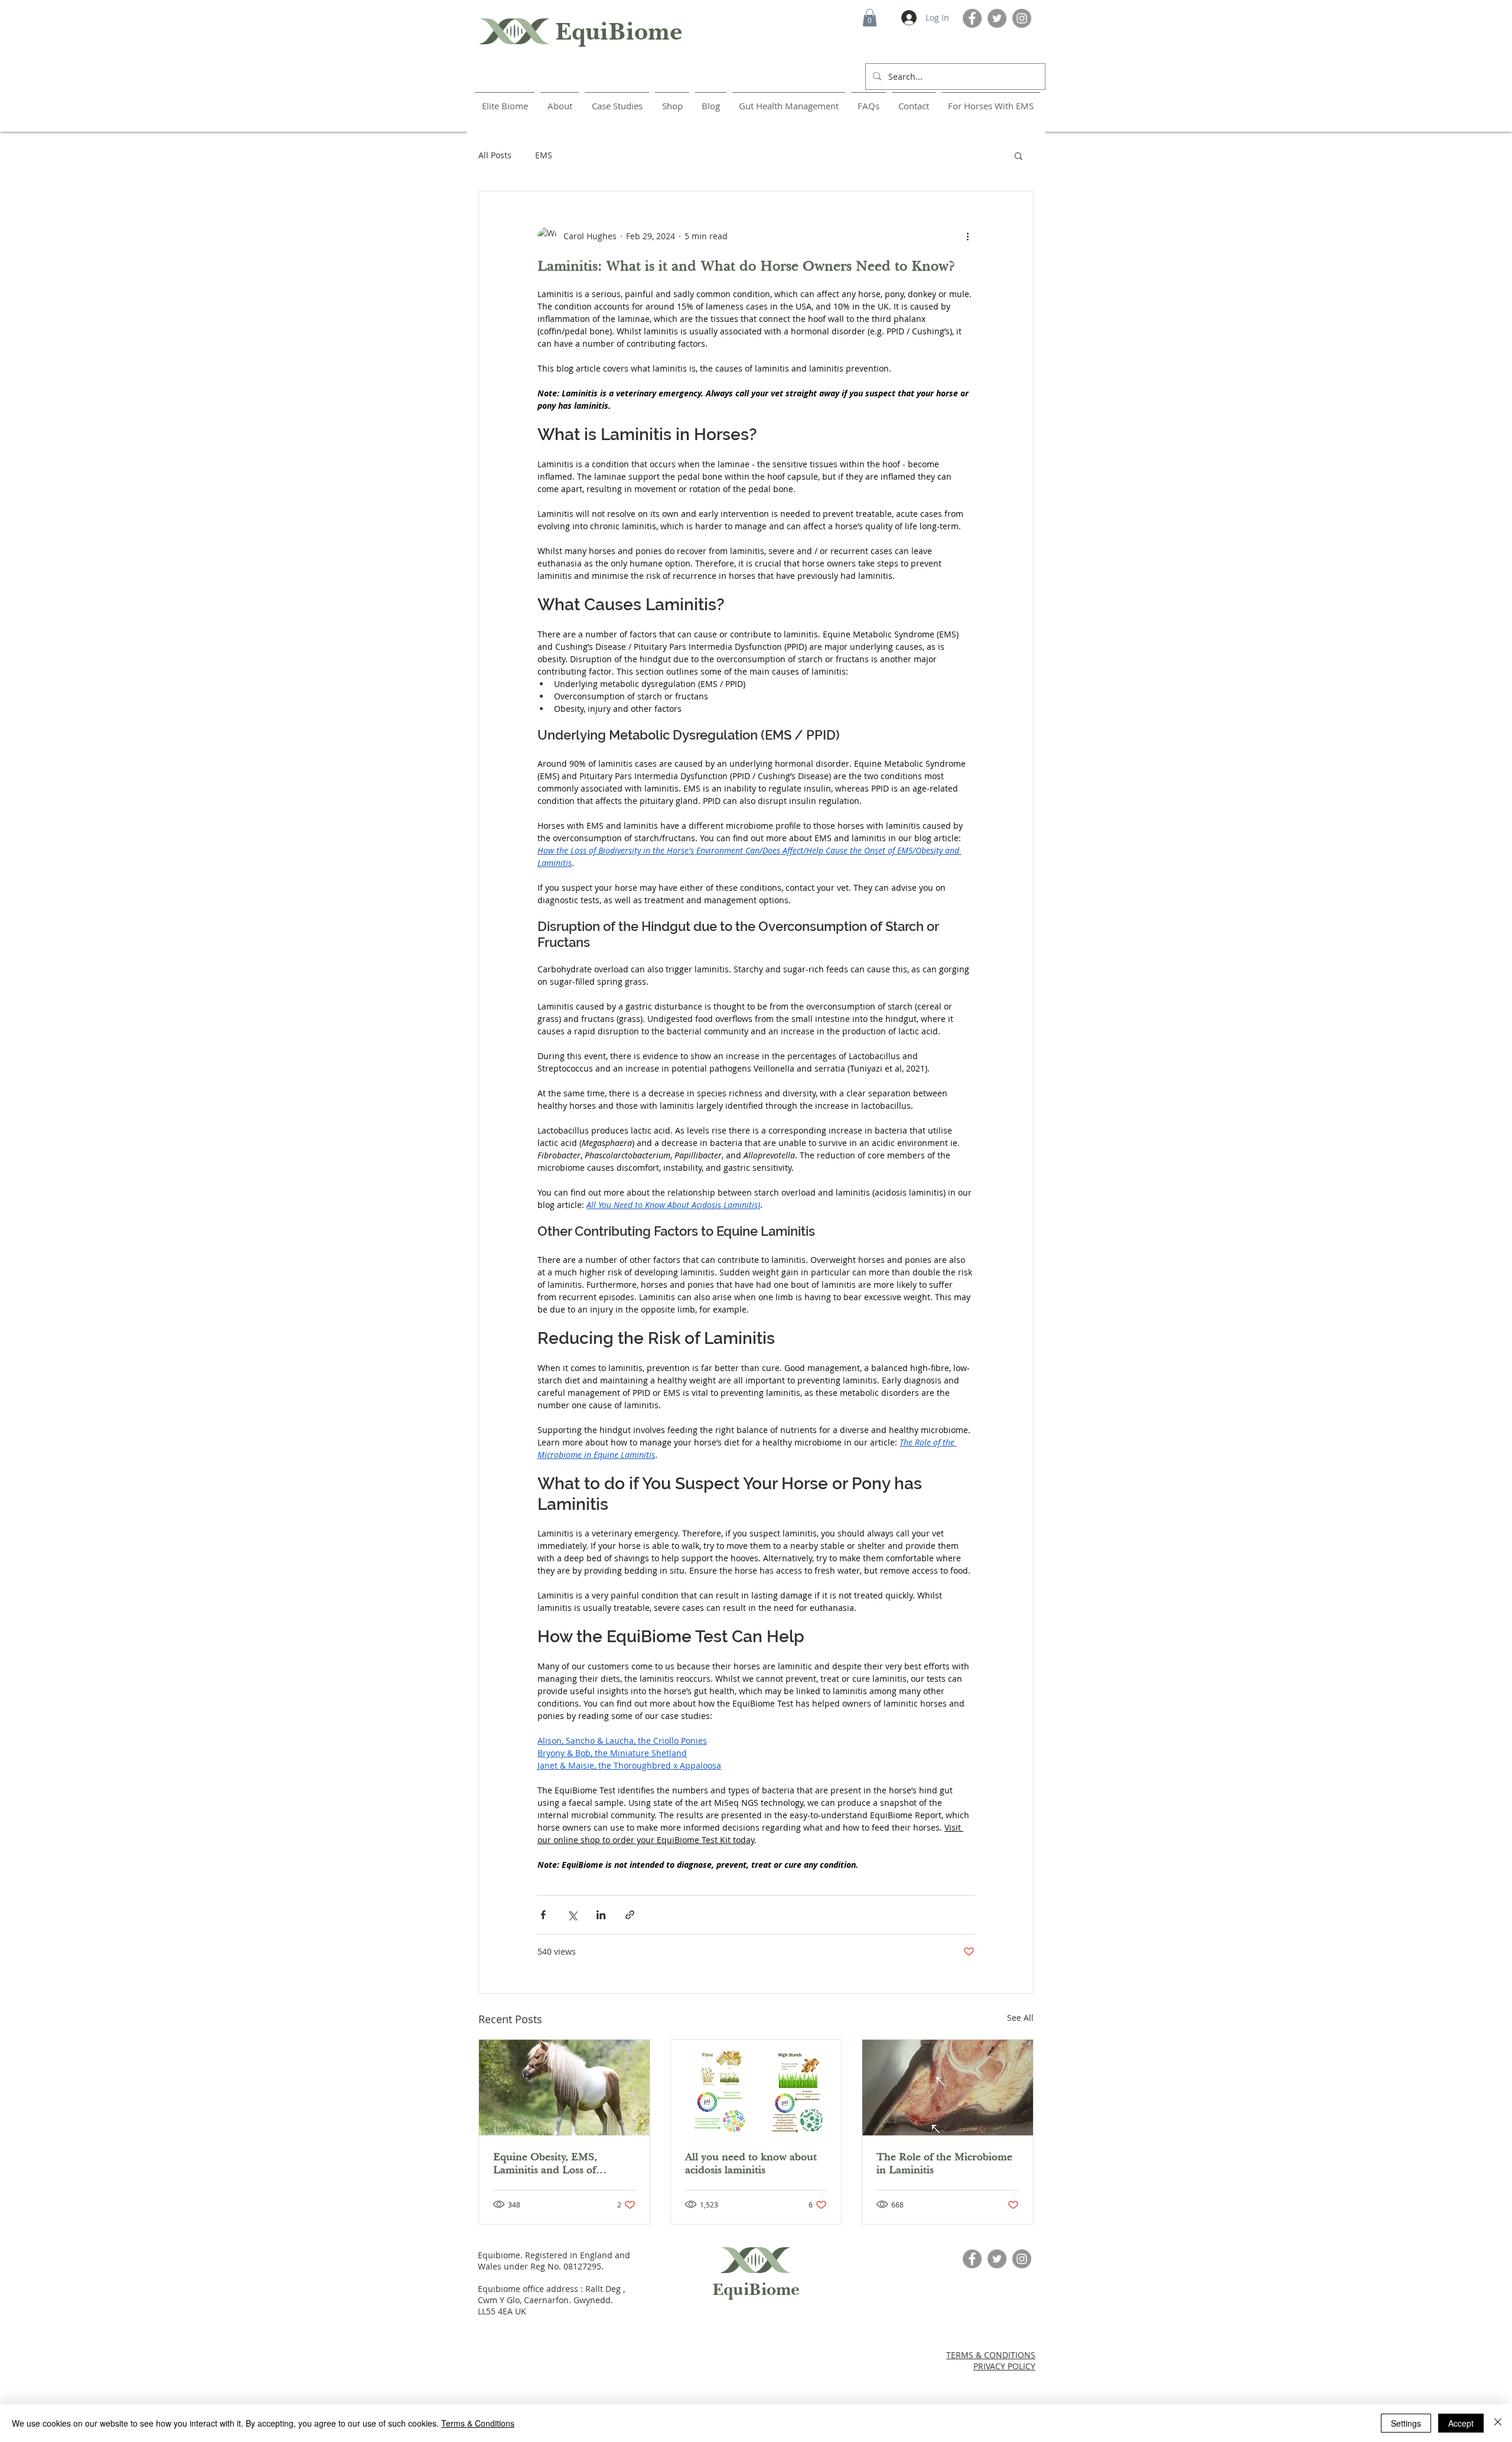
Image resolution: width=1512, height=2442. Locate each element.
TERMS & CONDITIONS (991, 2355)
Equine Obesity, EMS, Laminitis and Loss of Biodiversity (545, 2163)
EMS (544, 155)
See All (1020, 2018)
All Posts (495, 155)
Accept (1461, 2423)
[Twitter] (997, 18)
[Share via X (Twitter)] (572, 1915)
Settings (1406, 2423)
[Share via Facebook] (543, 1915)
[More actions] (967, 236)
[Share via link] (630, 1915)
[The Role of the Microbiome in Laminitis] (948, 2088)
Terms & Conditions (478, 2423)
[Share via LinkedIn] (601, 1915)
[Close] (1498, 2423)
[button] (870, 18)
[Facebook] (972, 18)
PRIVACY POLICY (1004, 2366)
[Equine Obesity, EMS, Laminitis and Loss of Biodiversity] (564, 2088)
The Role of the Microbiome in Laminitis (944, 2163)
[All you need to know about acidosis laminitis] (756, 2088)
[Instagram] (1022, 18)
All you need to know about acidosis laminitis (751, 2163)
